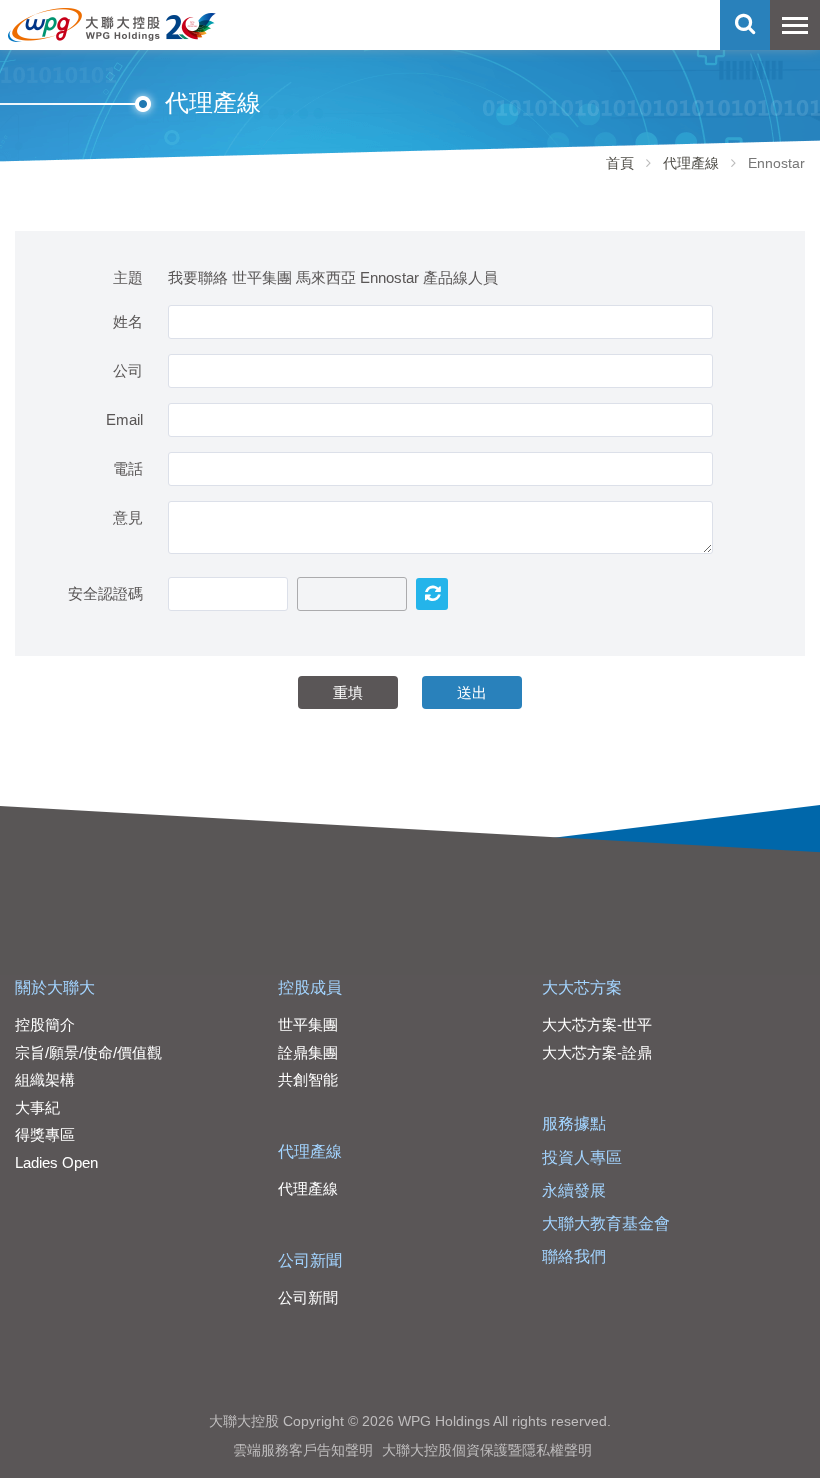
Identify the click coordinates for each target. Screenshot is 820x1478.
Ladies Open (56, 1162)
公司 (128, 370)
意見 (128, 517)
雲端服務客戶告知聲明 (303, 1450)
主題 (128, 277)
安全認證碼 (105, 593)
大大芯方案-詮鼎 (597, 1052)
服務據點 (574, 1123)
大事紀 (37, 1107)
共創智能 (308, 1079)
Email (124, 419)
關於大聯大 (55, 987)
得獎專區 (45, 1134)
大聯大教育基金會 (606, 1223)
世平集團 (308, 1024)
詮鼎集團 (308, 1052)
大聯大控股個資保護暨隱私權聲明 (487, 1450)
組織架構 (45, 1079)
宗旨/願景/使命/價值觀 (88, 1052)
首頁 (620, 163)
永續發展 (574, 1190)
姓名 (128, 321)
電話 (128, 468)
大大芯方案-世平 (597, 1024)
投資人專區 (582, 1157)
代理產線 (691, 163)
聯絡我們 (574, 1256)
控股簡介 (45, 1024)
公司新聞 (310, 1260)
